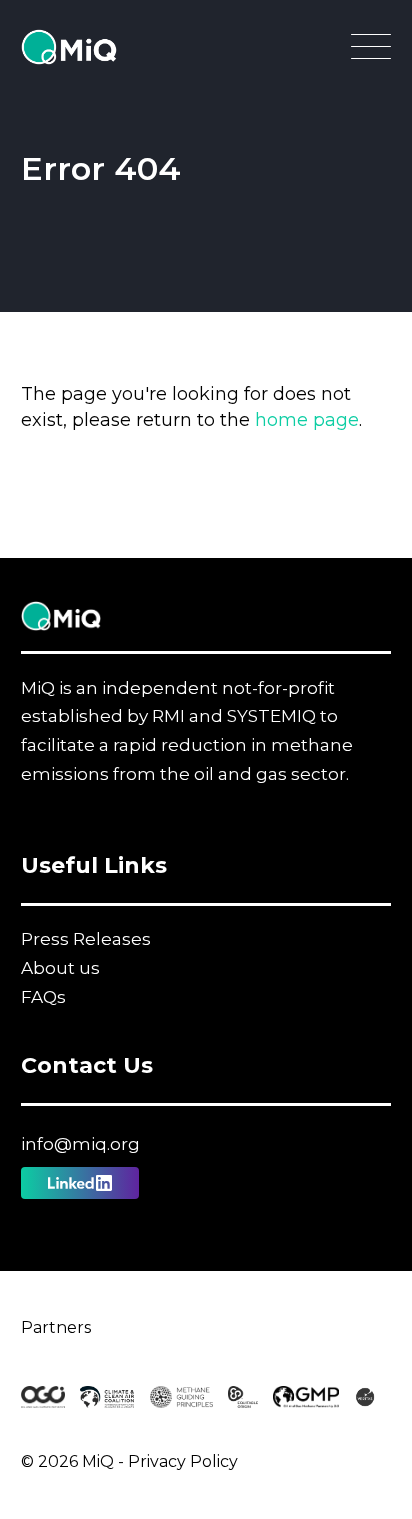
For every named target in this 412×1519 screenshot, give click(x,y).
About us (60, 968)
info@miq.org (80, 1144)
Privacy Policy (183, 1461)
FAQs (43, 997)
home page (307, 420)
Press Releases (86, 939)
